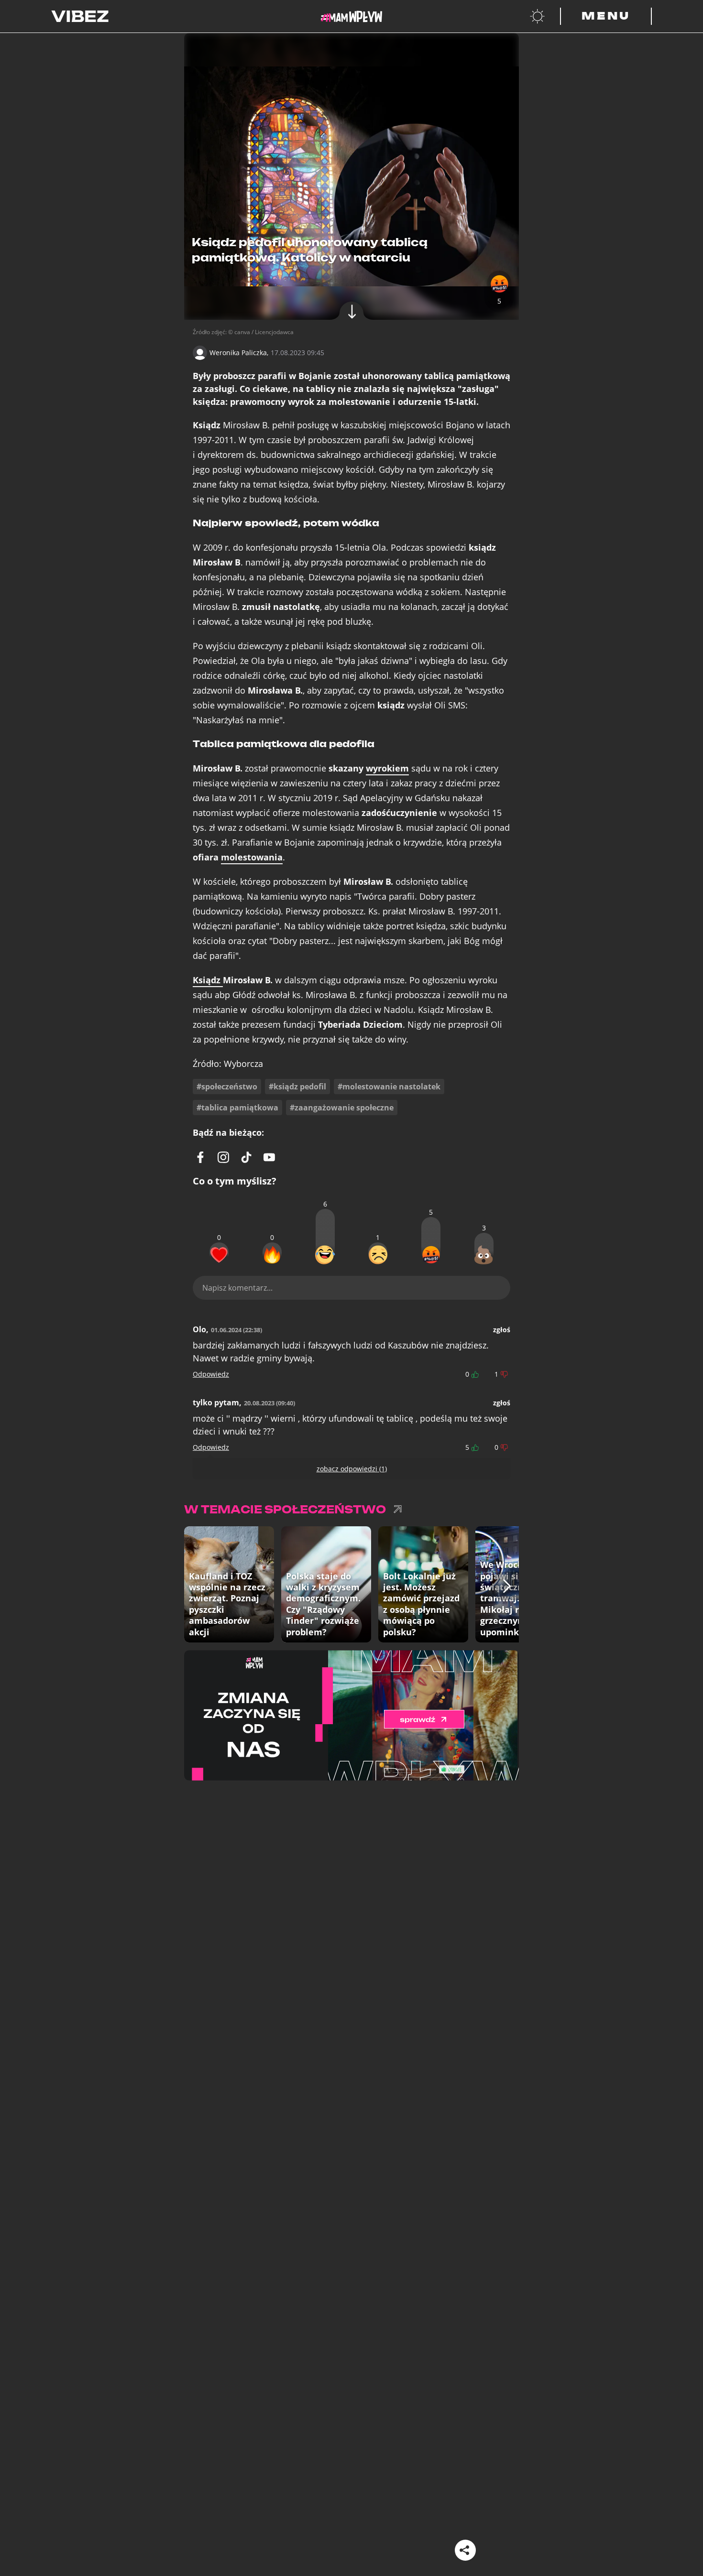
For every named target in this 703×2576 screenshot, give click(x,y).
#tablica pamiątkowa (237, 1108)
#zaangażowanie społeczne (342, 1108)
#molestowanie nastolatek (389, 1087)
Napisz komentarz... (237, 1288)
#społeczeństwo (227, 1087)
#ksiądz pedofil (297, 1087)
